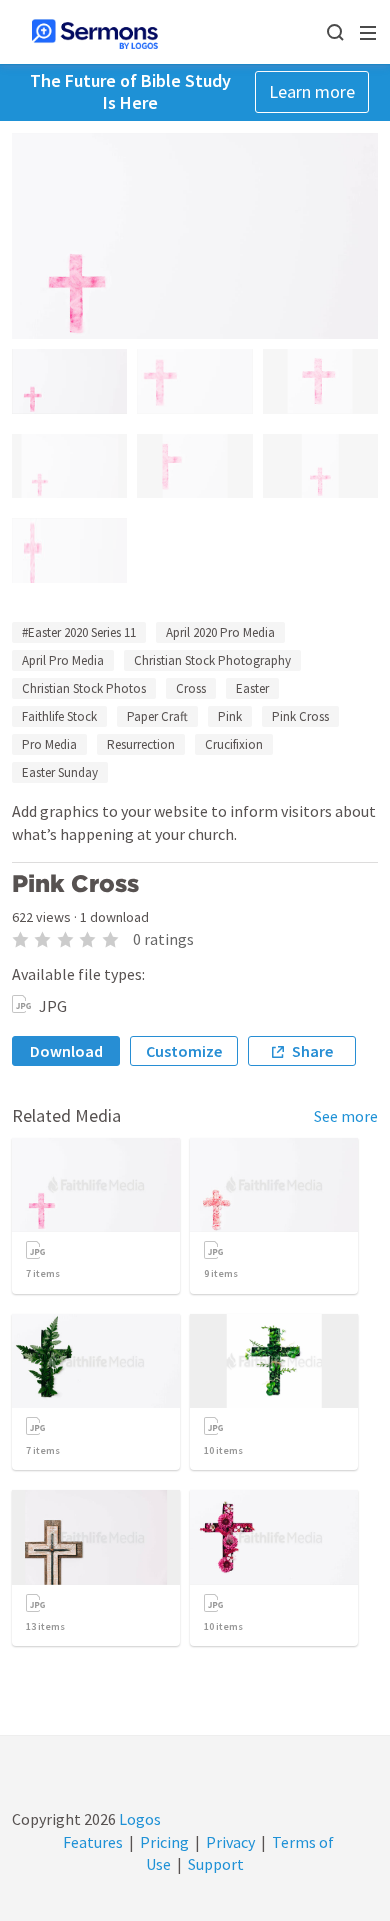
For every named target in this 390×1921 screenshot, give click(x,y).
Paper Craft (157, 716)
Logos (138, 1819)
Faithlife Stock (59, 716)
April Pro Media (63, 660)
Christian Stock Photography (212, 660)
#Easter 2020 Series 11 (79, 632)
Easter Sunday (60, 772)
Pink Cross (300, 716)
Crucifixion (234, 744)
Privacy (230, 1842)
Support (216, 1864)
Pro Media (49, 744)
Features (93, 1842)
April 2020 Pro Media (220, 632)
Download (66, 1051)
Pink (230, 716)
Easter (252, 688)
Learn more (312, 91)
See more (346, 1116)
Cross (191, 688)
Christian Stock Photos (84, 688)
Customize (184, 1051)
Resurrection (141, 744)
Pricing (164, 1842)
